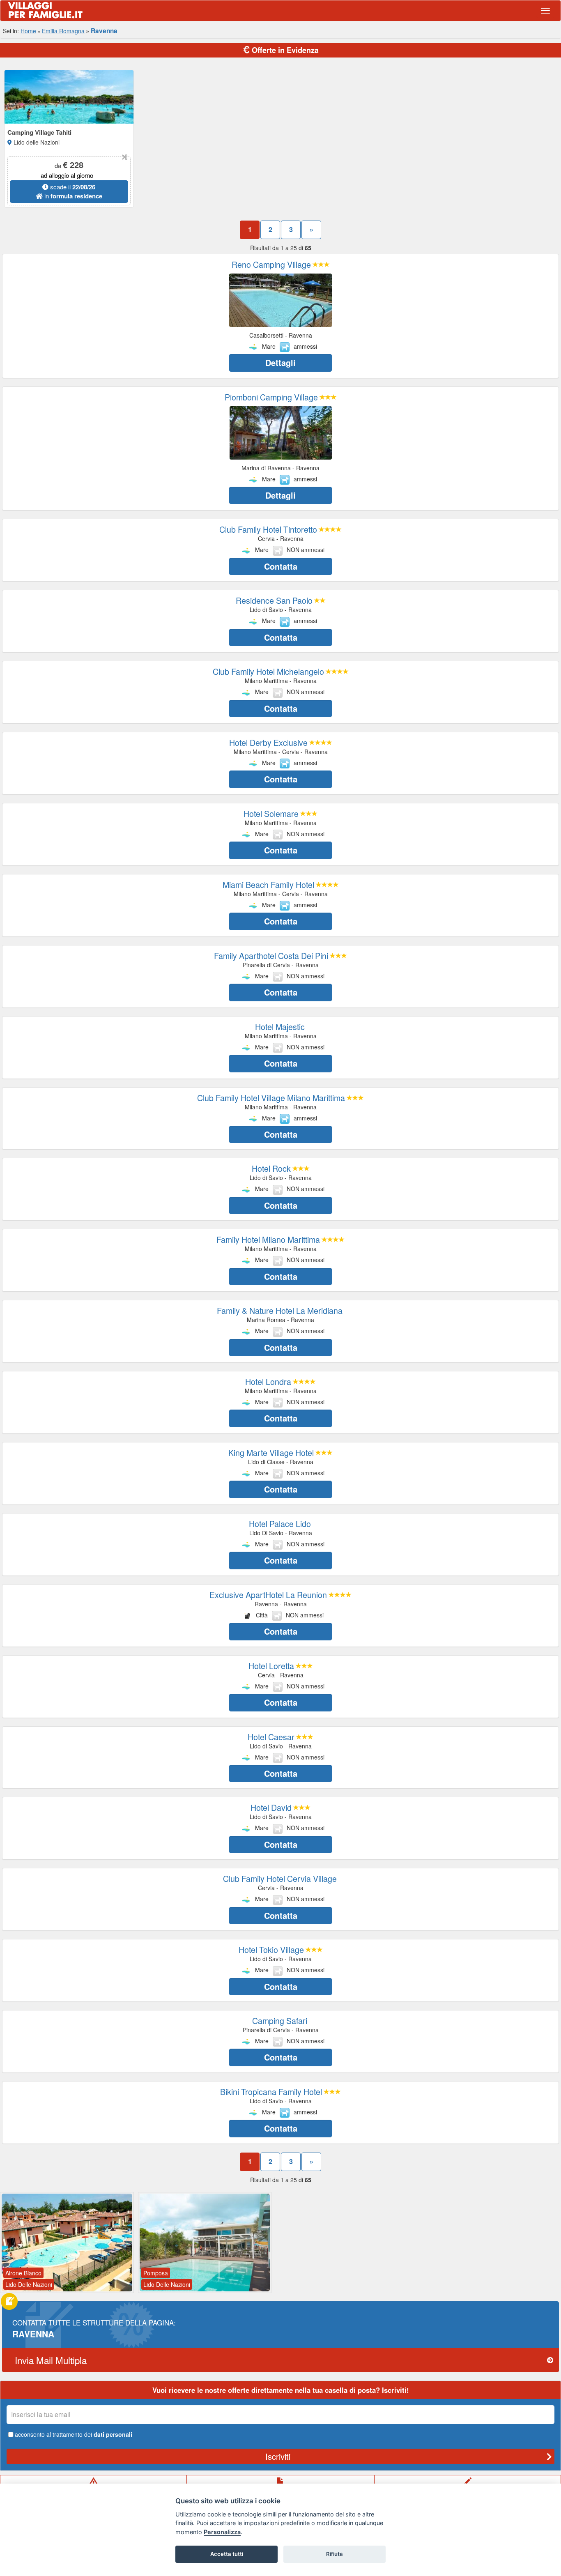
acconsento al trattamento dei (74, 2434)
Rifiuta (335, 2554)
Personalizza (222, 2532)
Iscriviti (278, 2456)
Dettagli (280, 362)
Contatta (281, 566)
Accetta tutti (227, 2554)
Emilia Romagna (63, 31)
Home (28, 31)
